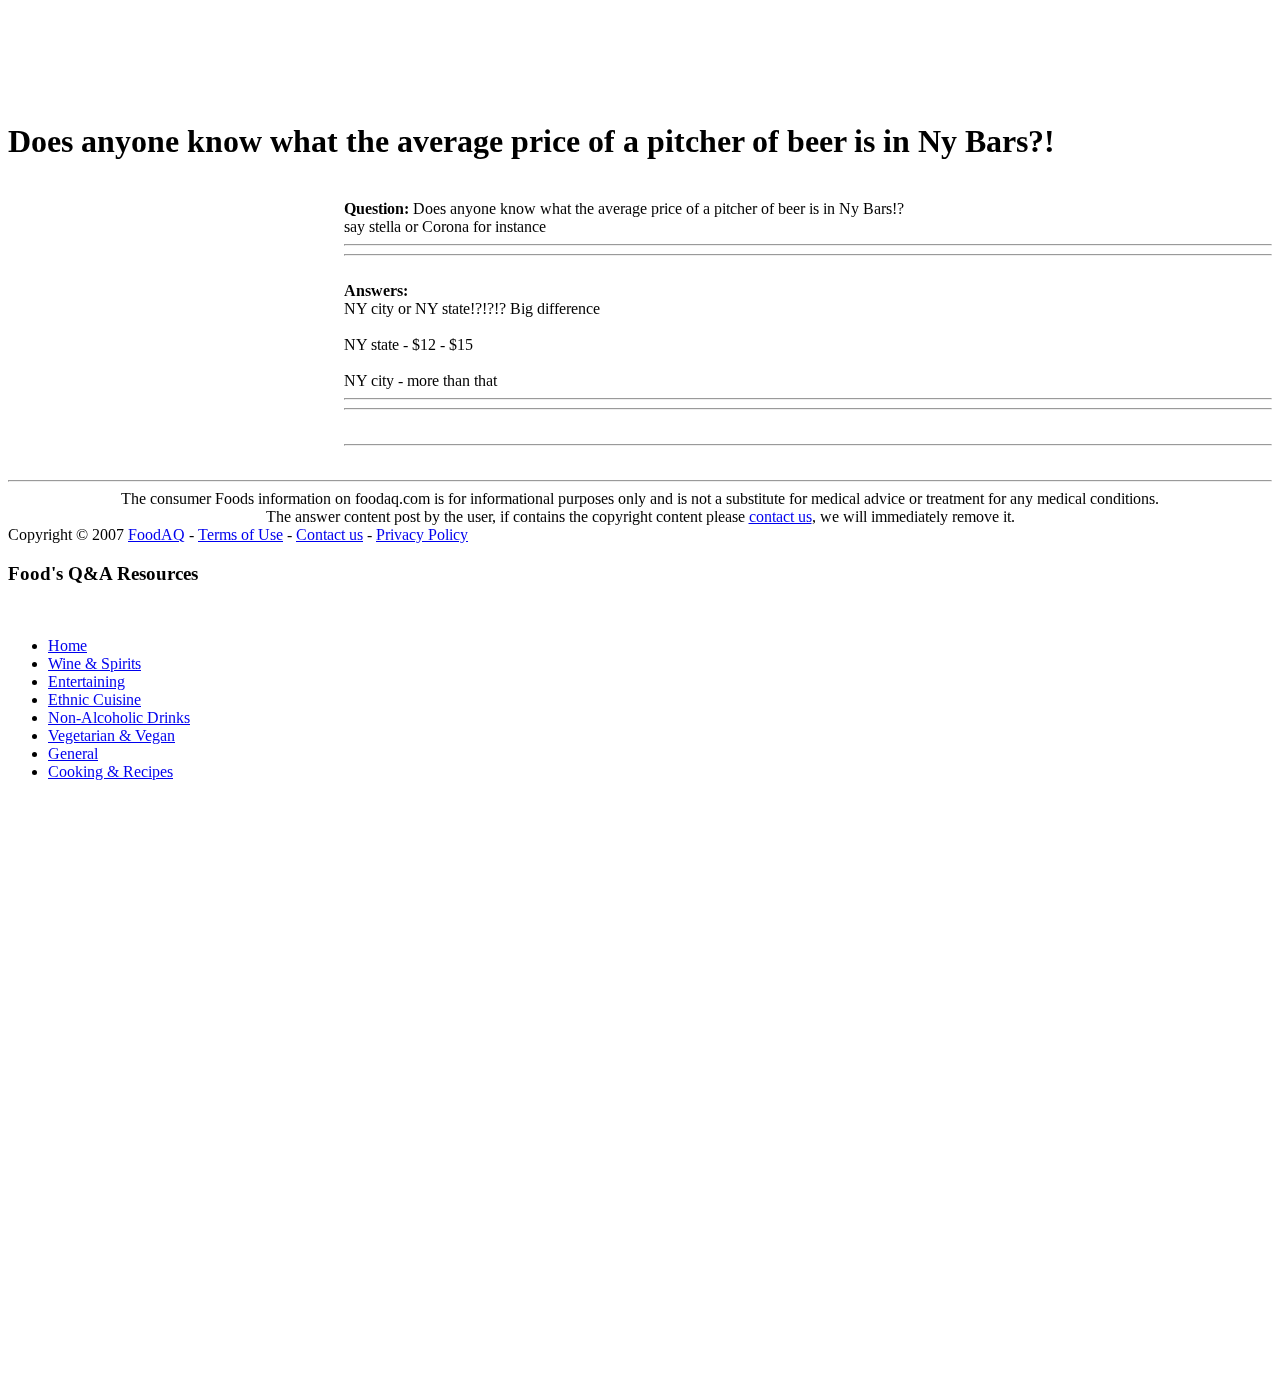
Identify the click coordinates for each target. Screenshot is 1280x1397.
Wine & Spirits (94, 663)
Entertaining (86, 681)
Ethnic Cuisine (94, 699)
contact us (780, 516)
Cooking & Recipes (110, 771)
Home (67, 645)
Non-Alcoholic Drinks (119, 717)
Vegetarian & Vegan (111, 735)
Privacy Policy (422, 534)
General (73, 753)
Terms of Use (240, 534)
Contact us (329, 534)
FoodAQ (156, 534)
